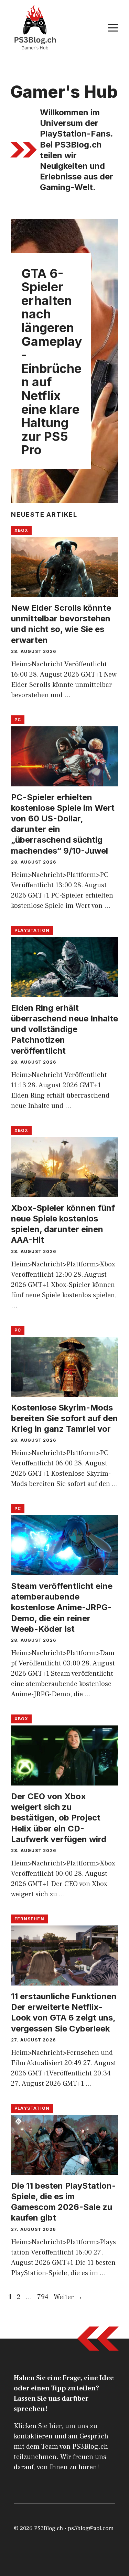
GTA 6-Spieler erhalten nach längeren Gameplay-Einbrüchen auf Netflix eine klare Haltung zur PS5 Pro (52, 362)
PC (18, 720)
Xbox (21, 530)
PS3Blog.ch (49, 2528)
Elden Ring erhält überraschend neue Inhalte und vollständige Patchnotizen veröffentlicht (64, 1029)
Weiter (68, 2297)
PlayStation (32, 930)
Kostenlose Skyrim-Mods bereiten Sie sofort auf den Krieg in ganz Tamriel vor (64, 1418)
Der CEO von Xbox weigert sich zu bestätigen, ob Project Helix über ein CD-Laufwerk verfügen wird (59, 1818)
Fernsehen (29, 1919)
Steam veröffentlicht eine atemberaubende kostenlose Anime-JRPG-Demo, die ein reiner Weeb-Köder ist (62, 1607)
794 (44, 2297)
